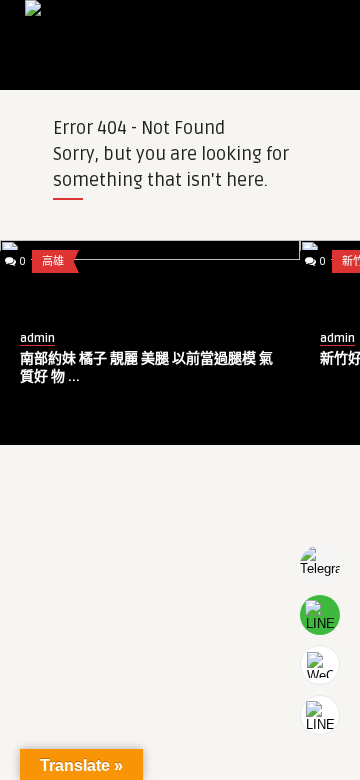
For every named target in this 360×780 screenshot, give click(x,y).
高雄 (53, 261)
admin (37, 338)
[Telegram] (320, 565)
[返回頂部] (320, 715)
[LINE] (320, 615)
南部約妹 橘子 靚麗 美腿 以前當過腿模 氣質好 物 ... (146, 367)
